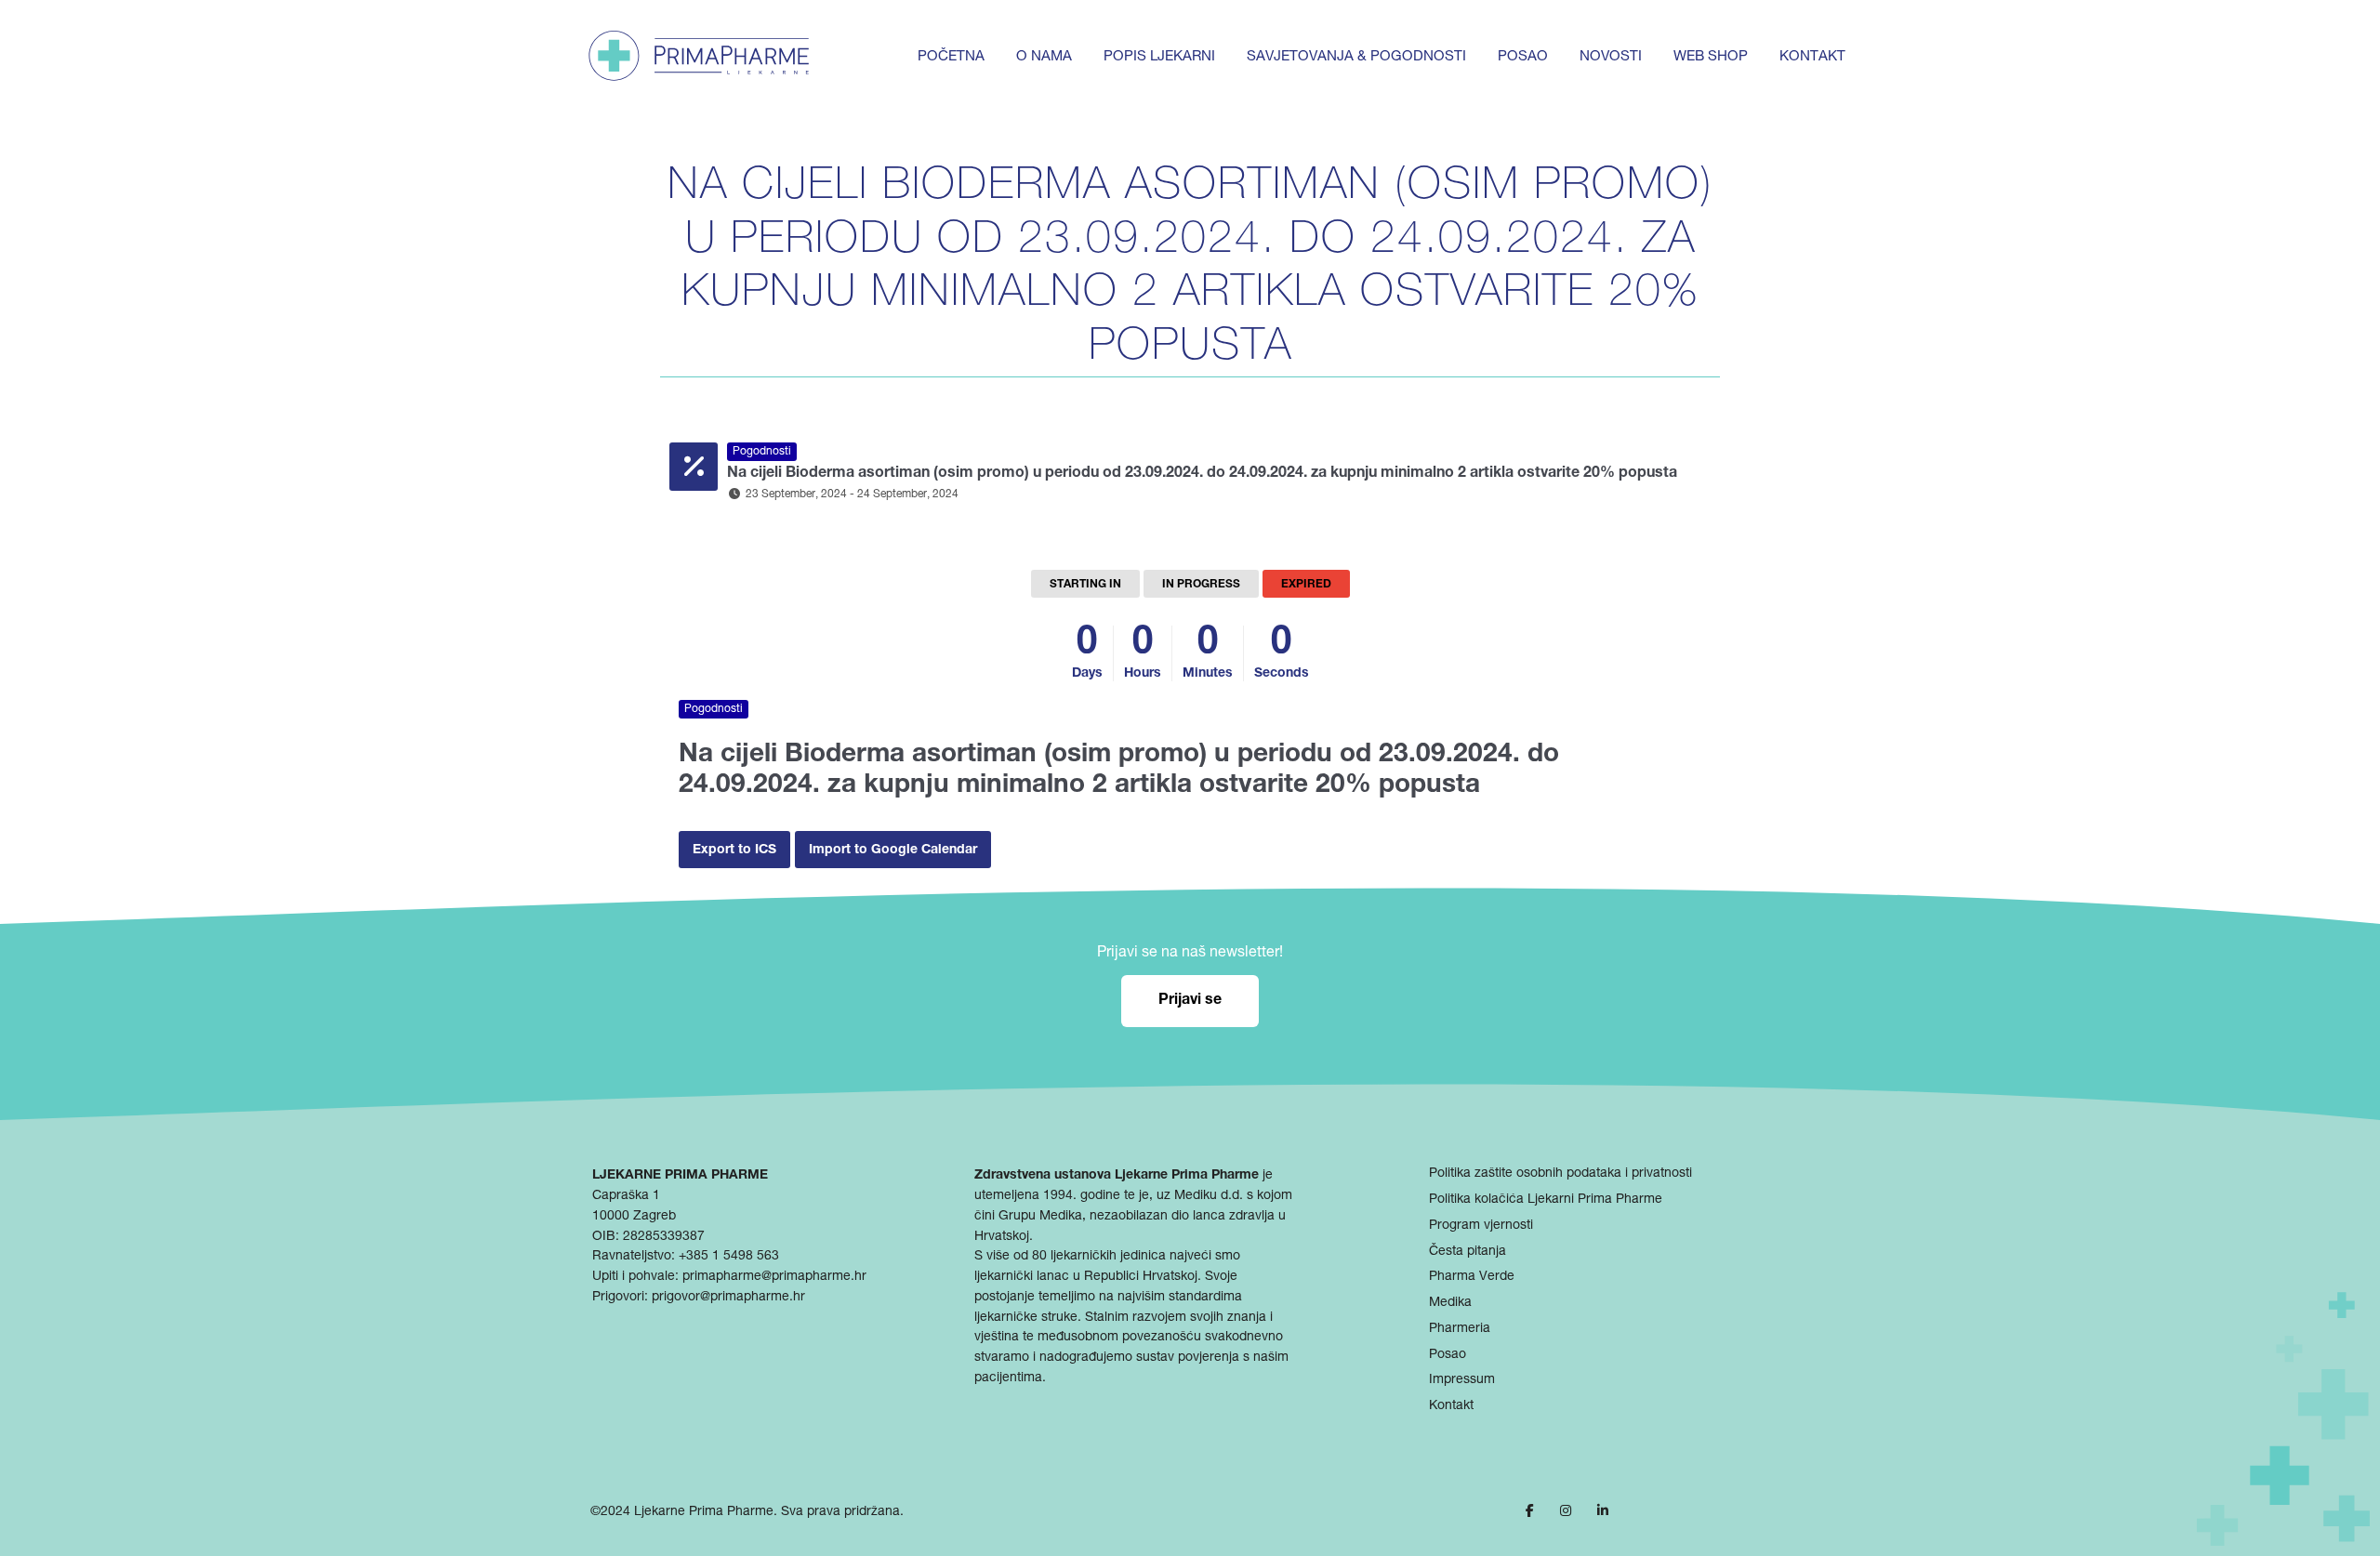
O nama (1044, 57)
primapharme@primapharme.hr (774, 1276)
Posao (1523, 57)
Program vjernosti (1481, 1225)
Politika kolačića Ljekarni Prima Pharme (1546, 1199)
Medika (1450, 1302)
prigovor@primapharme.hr (728, 1297)
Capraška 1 (626, 1195)
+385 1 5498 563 (729, 1257)
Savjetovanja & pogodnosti (1356, 57)
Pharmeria (1460, 1328)
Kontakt (1812, 57)
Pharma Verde (1472, 1277)
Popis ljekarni (1159, 57)
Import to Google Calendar (893, 851)
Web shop (1711, 57)
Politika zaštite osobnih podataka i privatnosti (1560, 1174)
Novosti (1611, 57)
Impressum (1462, 1380)
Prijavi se (1190, 1001)
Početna (951, 57)
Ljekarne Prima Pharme (704, 1512)
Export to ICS (734, 851)
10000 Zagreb (634, 1216)
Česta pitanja (1468, 1251)
